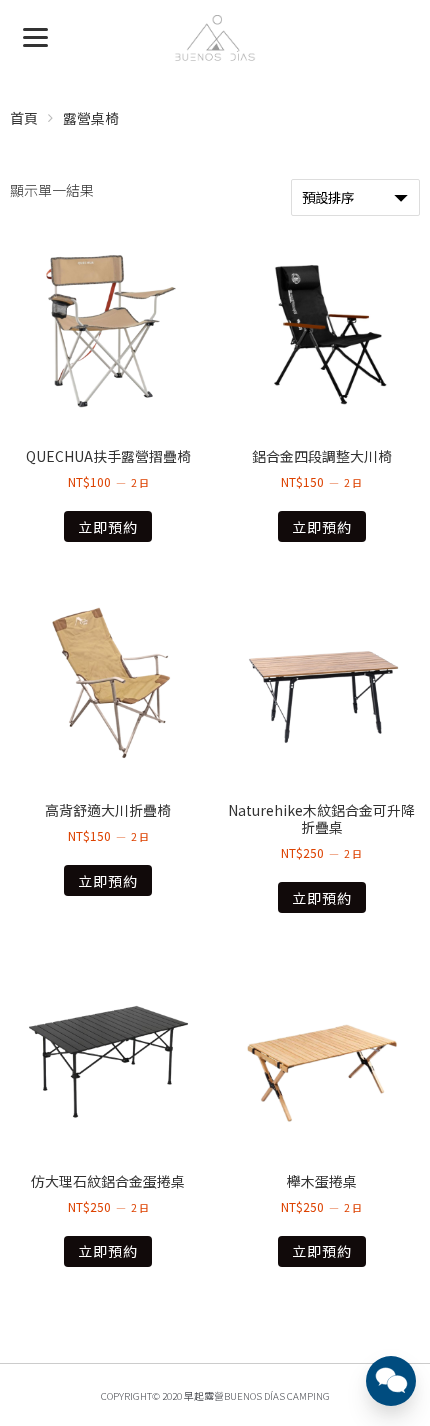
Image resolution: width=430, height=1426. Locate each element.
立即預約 (108, 527)
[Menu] (35, 35)
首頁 (24, 118)
